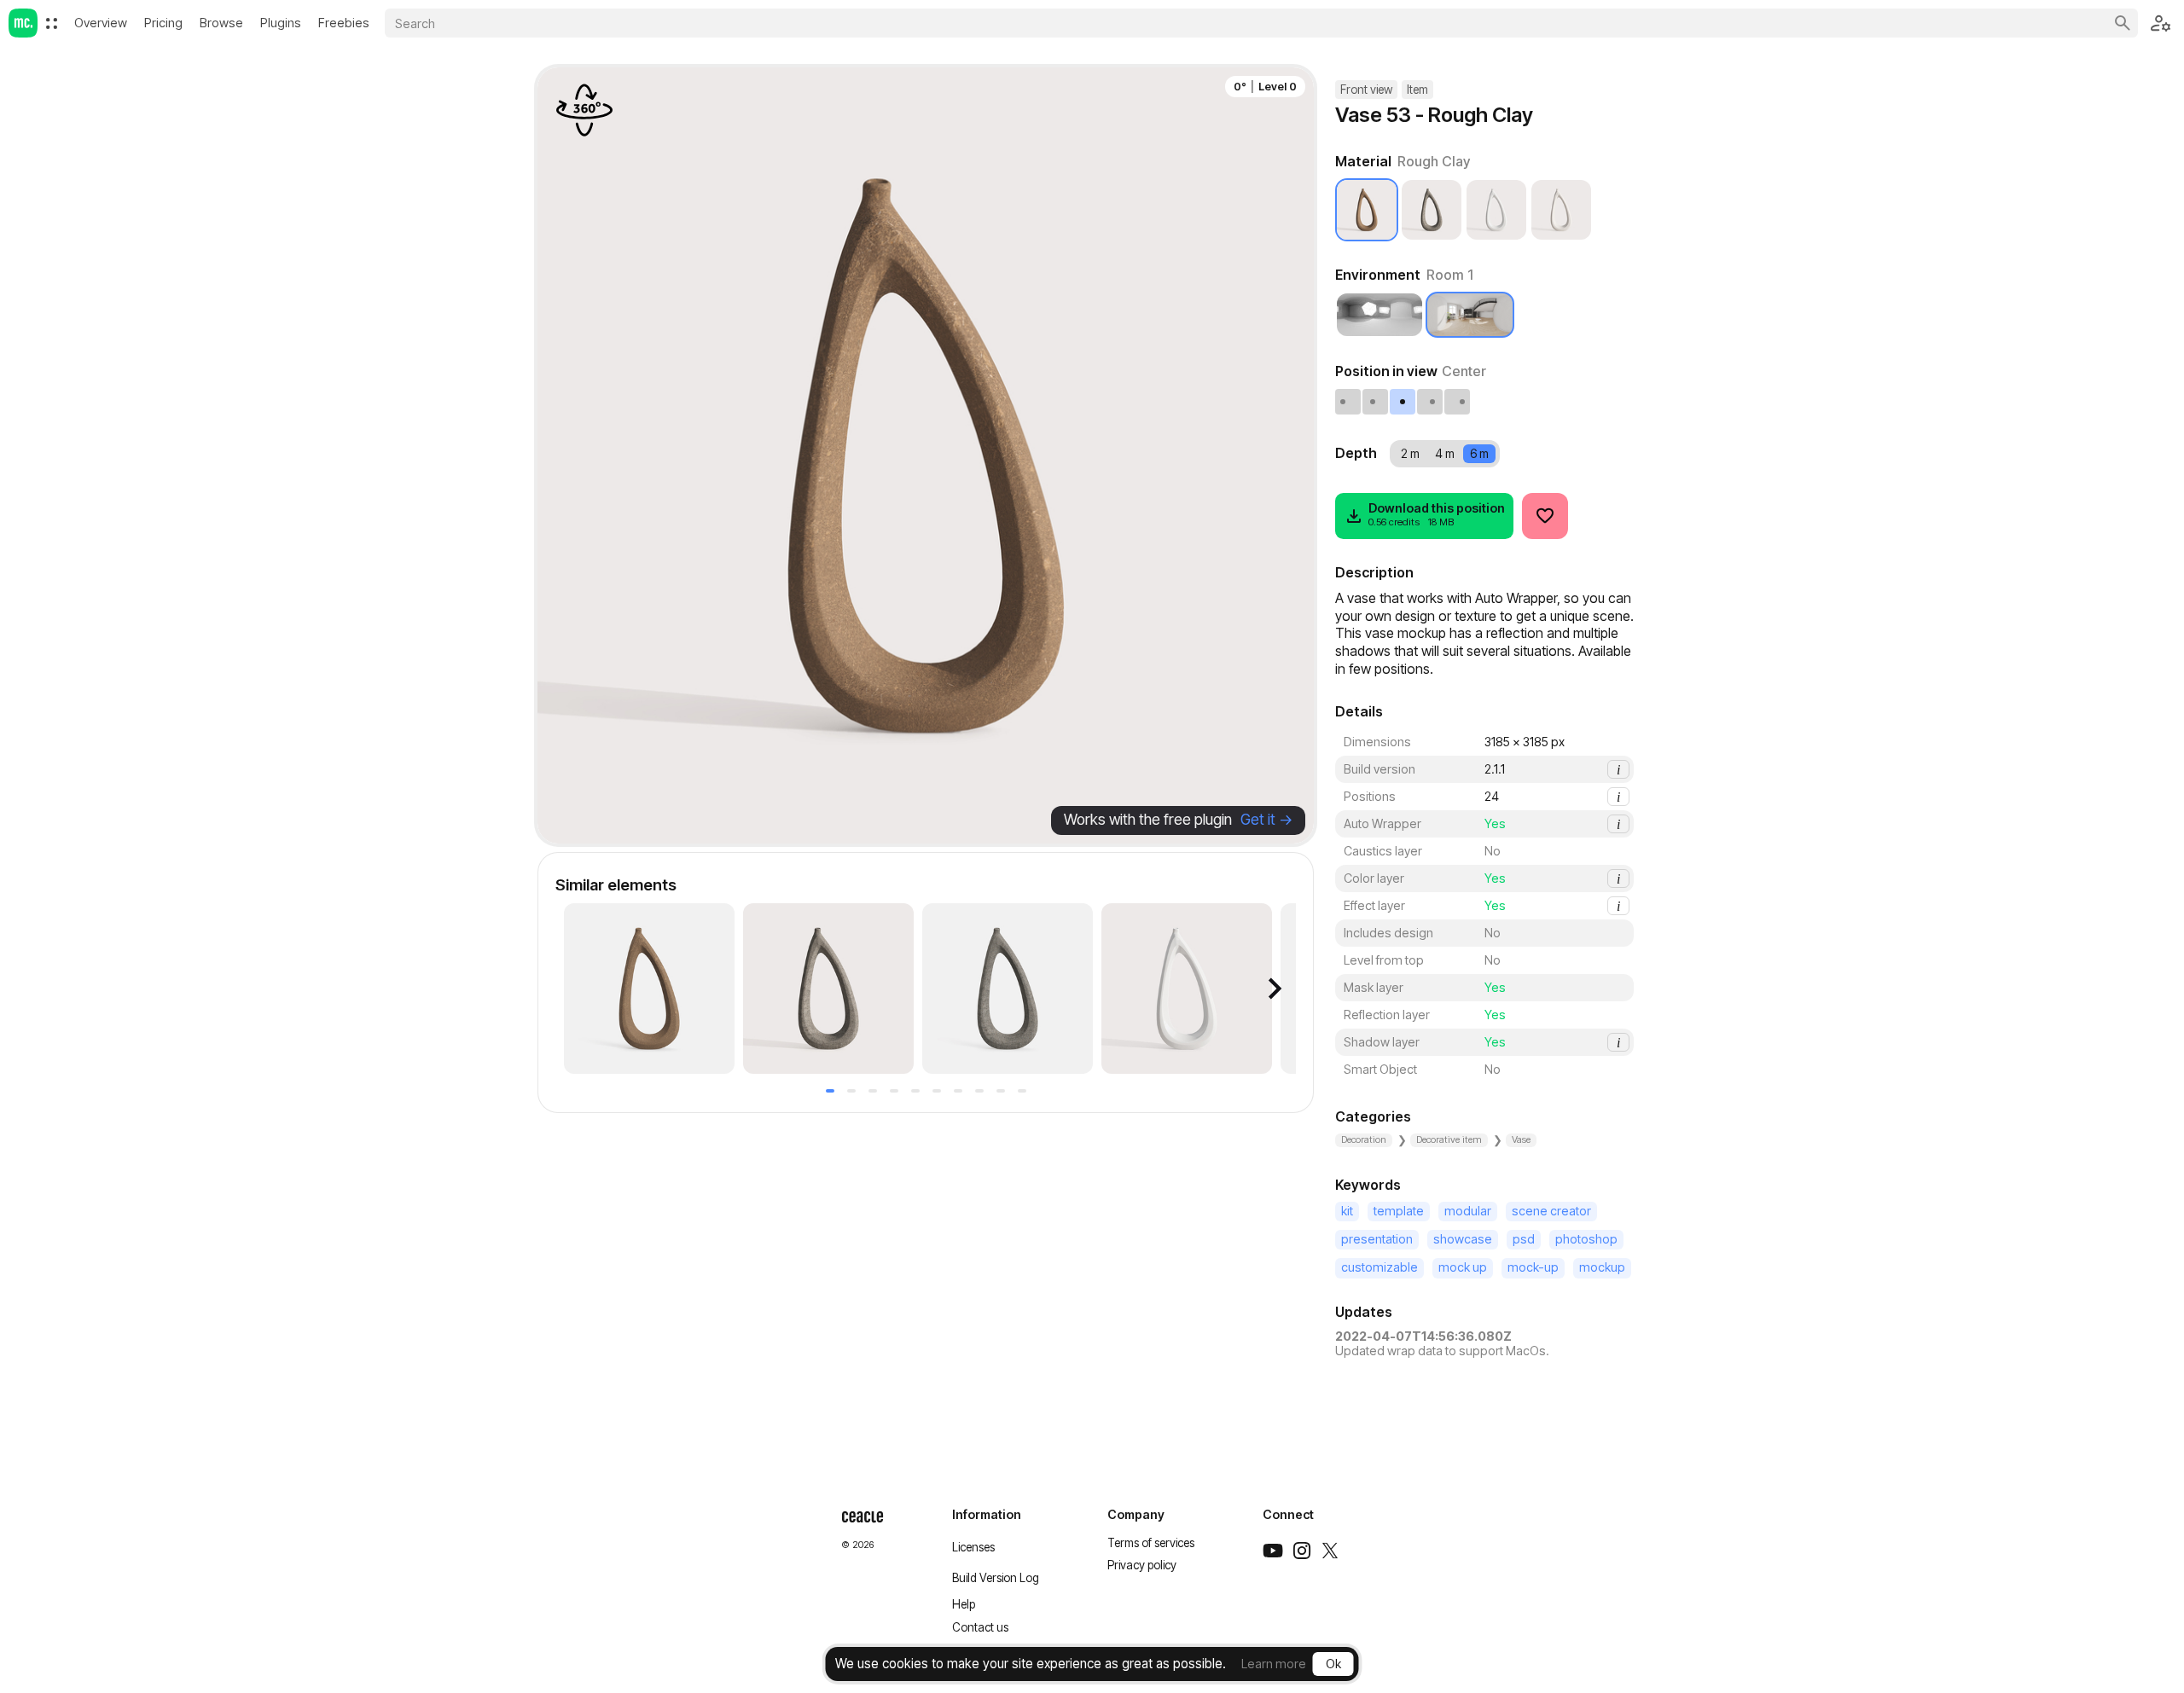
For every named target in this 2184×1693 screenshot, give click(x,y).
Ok (1333, 1664)
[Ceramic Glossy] (1496, 210)
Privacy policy (1142, 1565)
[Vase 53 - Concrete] (828, 989)
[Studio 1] (1380, 315)
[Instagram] (1302, 1551)
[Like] (1545, 516)
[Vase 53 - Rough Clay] (649, 989)
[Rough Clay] (1367, 210)
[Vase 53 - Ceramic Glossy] (1187, 989)
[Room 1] (1470, 315)
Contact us (980, 1627)
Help (964, 1604)
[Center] (1403, 402)
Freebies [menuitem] (344, 23)
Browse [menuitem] (221, 23)
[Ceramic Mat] (1561, 210)
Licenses (973, 1547)
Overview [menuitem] (101, 23)
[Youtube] (1273, 1551)
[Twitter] (1330, 1551)
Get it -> (1266, 819)
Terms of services (1151, 1543)
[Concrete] (1432, 210)
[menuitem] (52, 23)
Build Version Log (996, 1578)
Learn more (1274, 1664)
